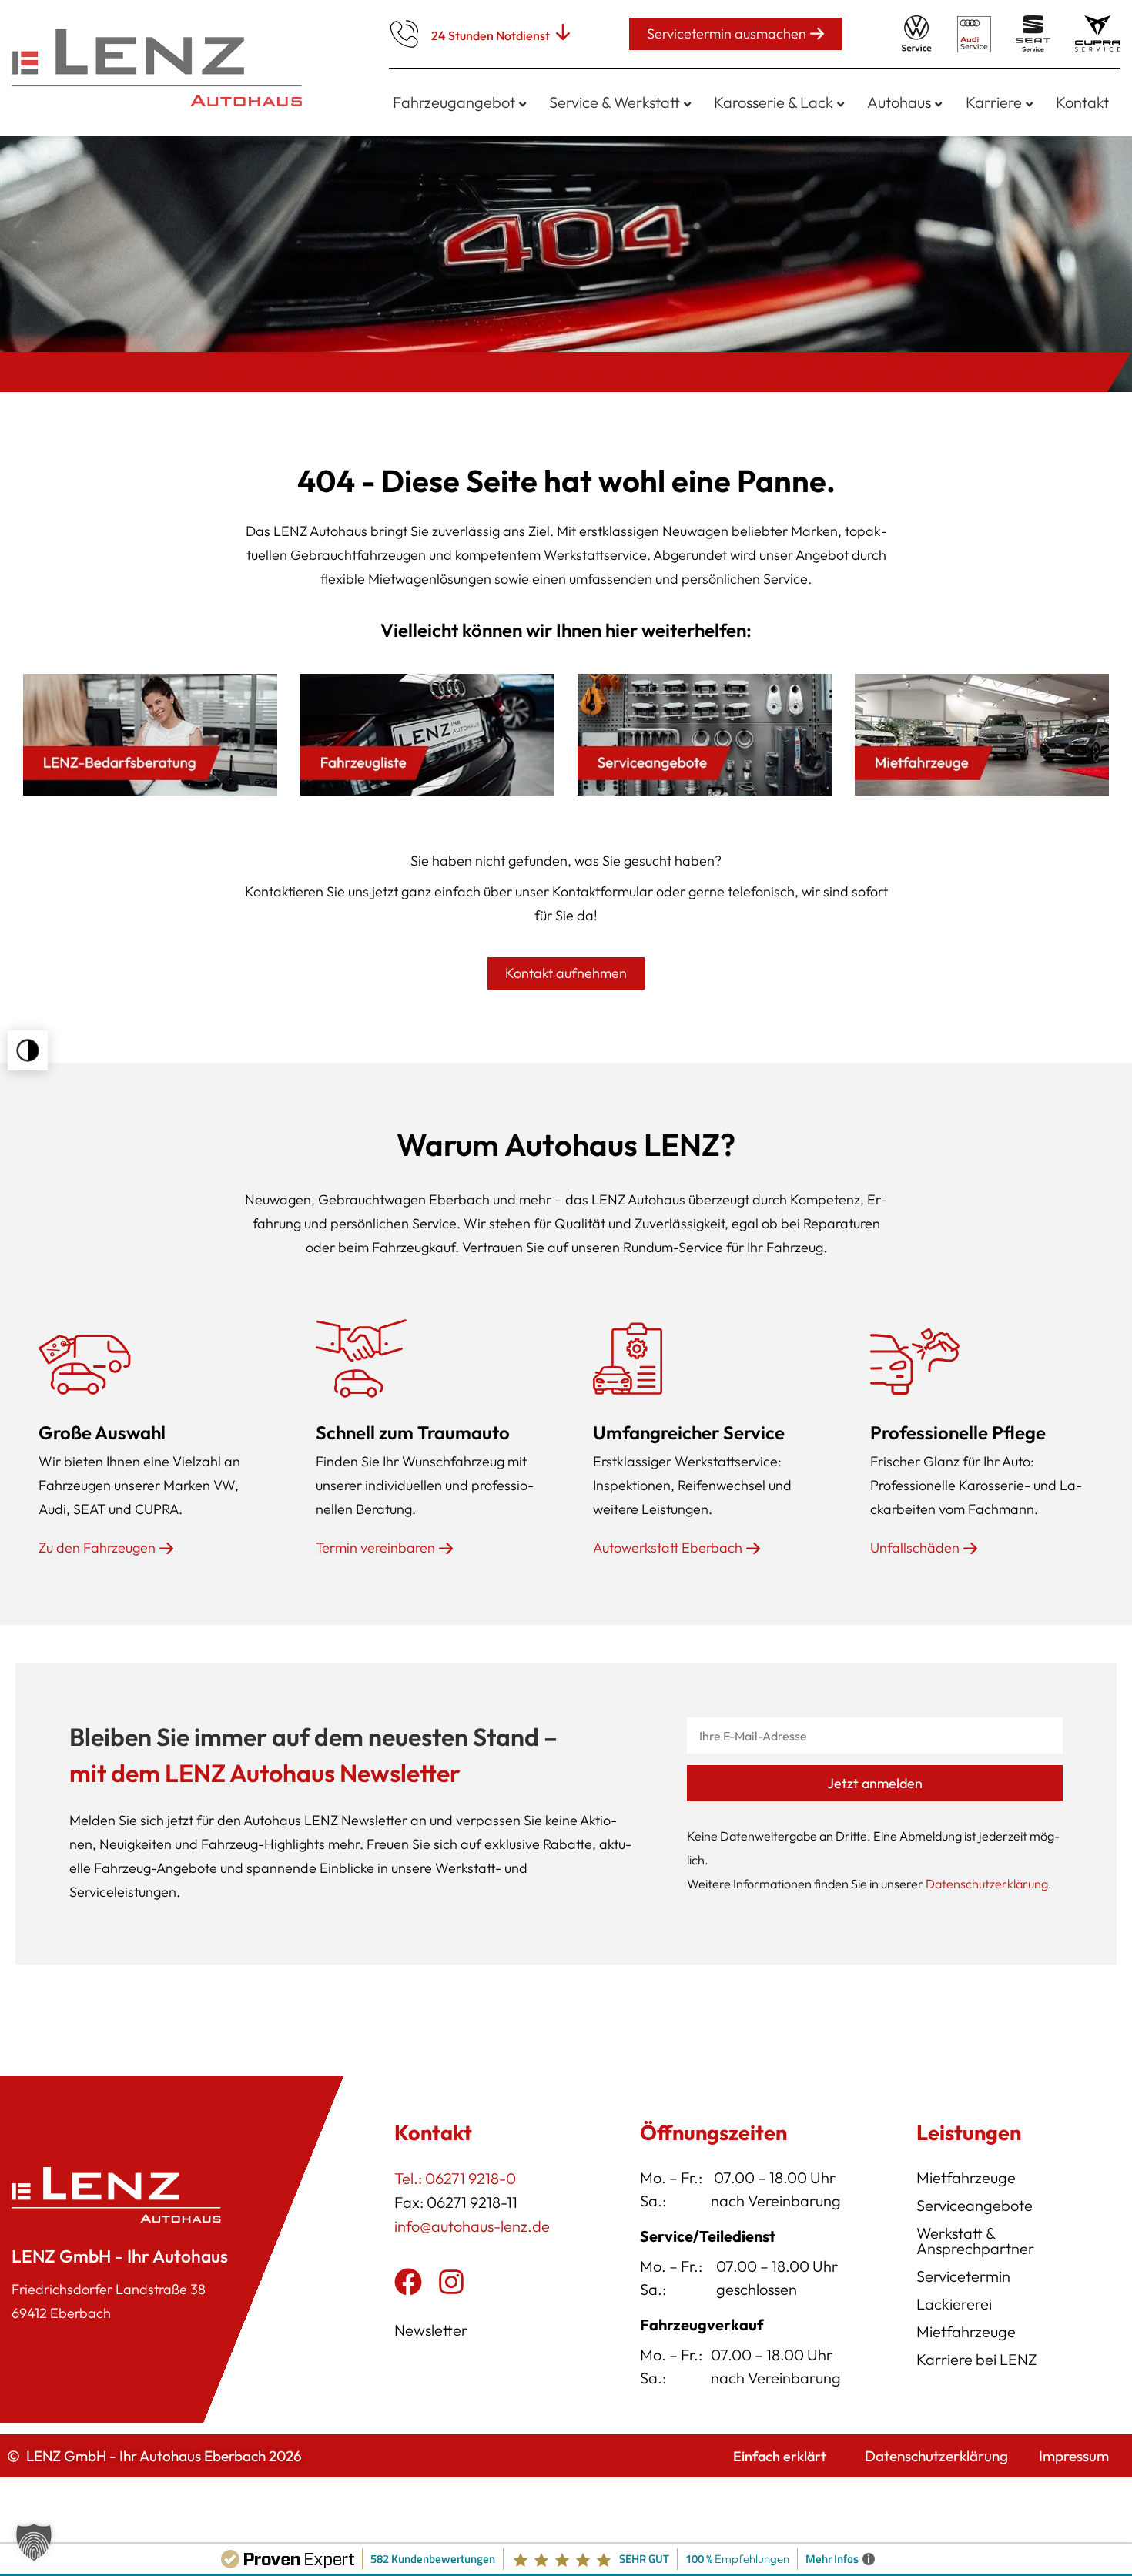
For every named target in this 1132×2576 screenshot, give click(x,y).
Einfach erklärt (780, 2456)
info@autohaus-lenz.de (472, 2226)
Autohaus (899, 102)
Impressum (1074, 2456)
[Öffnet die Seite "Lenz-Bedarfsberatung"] (150, 735)
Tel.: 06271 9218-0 (455, 2178)
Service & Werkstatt (615, 102)
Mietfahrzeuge (966, 2177)
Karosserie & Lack (774, 102)
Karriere (994, 102)
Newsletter (431, 2330)
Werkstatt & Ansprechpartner (975, 2241)
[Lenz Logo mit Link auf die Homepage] (162, 68)
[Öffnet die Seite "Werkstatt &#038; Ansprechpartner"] (705, 735)
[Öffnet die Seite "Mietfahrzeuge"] (982, 735)
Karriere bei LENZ (977, 2359)
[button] (28, 1050)
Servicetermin (963, 2276)
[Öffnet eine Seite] (427, 735)
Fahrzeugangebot (454, 102)
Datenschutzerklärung (987, 1884)
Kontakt (1082, 102)
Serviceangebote (975, 2205)
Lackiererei (954, 2304)
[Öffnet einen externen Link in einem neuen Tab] (408, 2282)
